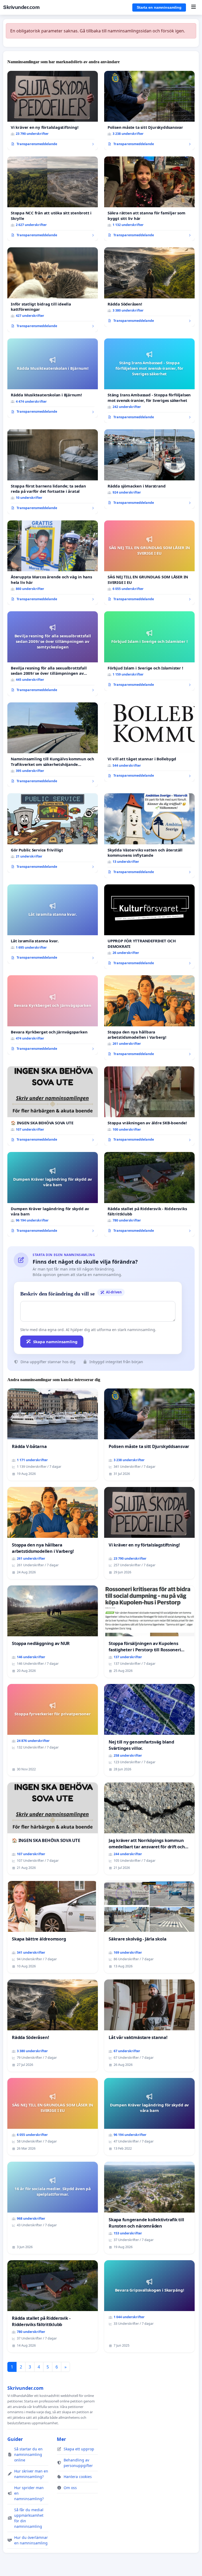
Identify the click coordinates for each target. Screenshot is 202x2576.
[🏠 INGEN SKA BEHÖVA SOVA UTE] (53, 1106)
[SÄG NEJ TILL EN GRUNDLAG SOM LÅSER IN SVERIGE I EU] (149, 563)
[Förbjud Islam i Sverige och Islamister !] (149, 651)
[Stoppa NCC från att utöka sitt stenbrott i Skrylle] (53, 199)
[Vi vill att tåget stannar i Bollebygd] (149, 742)
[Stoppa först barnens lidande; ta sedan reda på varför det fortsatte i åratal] (53, 472)
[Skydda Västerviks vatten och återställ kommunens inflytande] (149, 836)
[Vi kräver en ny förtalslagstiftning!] (53, 110)
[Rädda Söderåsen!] (149, 287)
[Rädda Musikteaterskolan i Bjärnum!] (53, 378)
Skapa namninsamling (55, 1342)
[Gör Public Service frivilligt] (53, 833)
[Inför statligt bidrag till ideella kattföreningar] (53, 290)
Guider (15, 2439)
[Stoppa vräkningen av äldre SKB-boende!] (149, 1106)
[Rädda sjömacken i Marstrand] (149, 469)
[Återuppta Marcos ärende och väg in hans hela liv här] (53, 563)
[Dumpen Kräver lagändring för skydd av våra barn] (53, 1194)
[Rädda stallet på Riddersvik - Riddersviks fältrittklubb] (149, 1194)
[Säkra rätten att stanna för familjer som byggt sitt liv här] (149, 199)
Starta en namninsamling (159, 7)
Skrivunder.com (21, 7)
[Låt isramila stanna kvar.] (53, 924)
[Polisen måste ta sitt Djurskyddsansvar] (149, 110)
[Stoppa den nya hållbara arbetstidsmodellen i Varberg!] (149, 1018)
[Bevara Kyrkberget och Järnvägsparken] (53, 1015)
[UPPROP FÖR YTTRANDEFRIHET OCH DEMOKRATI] (149, 927)
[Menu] (193, 7)
